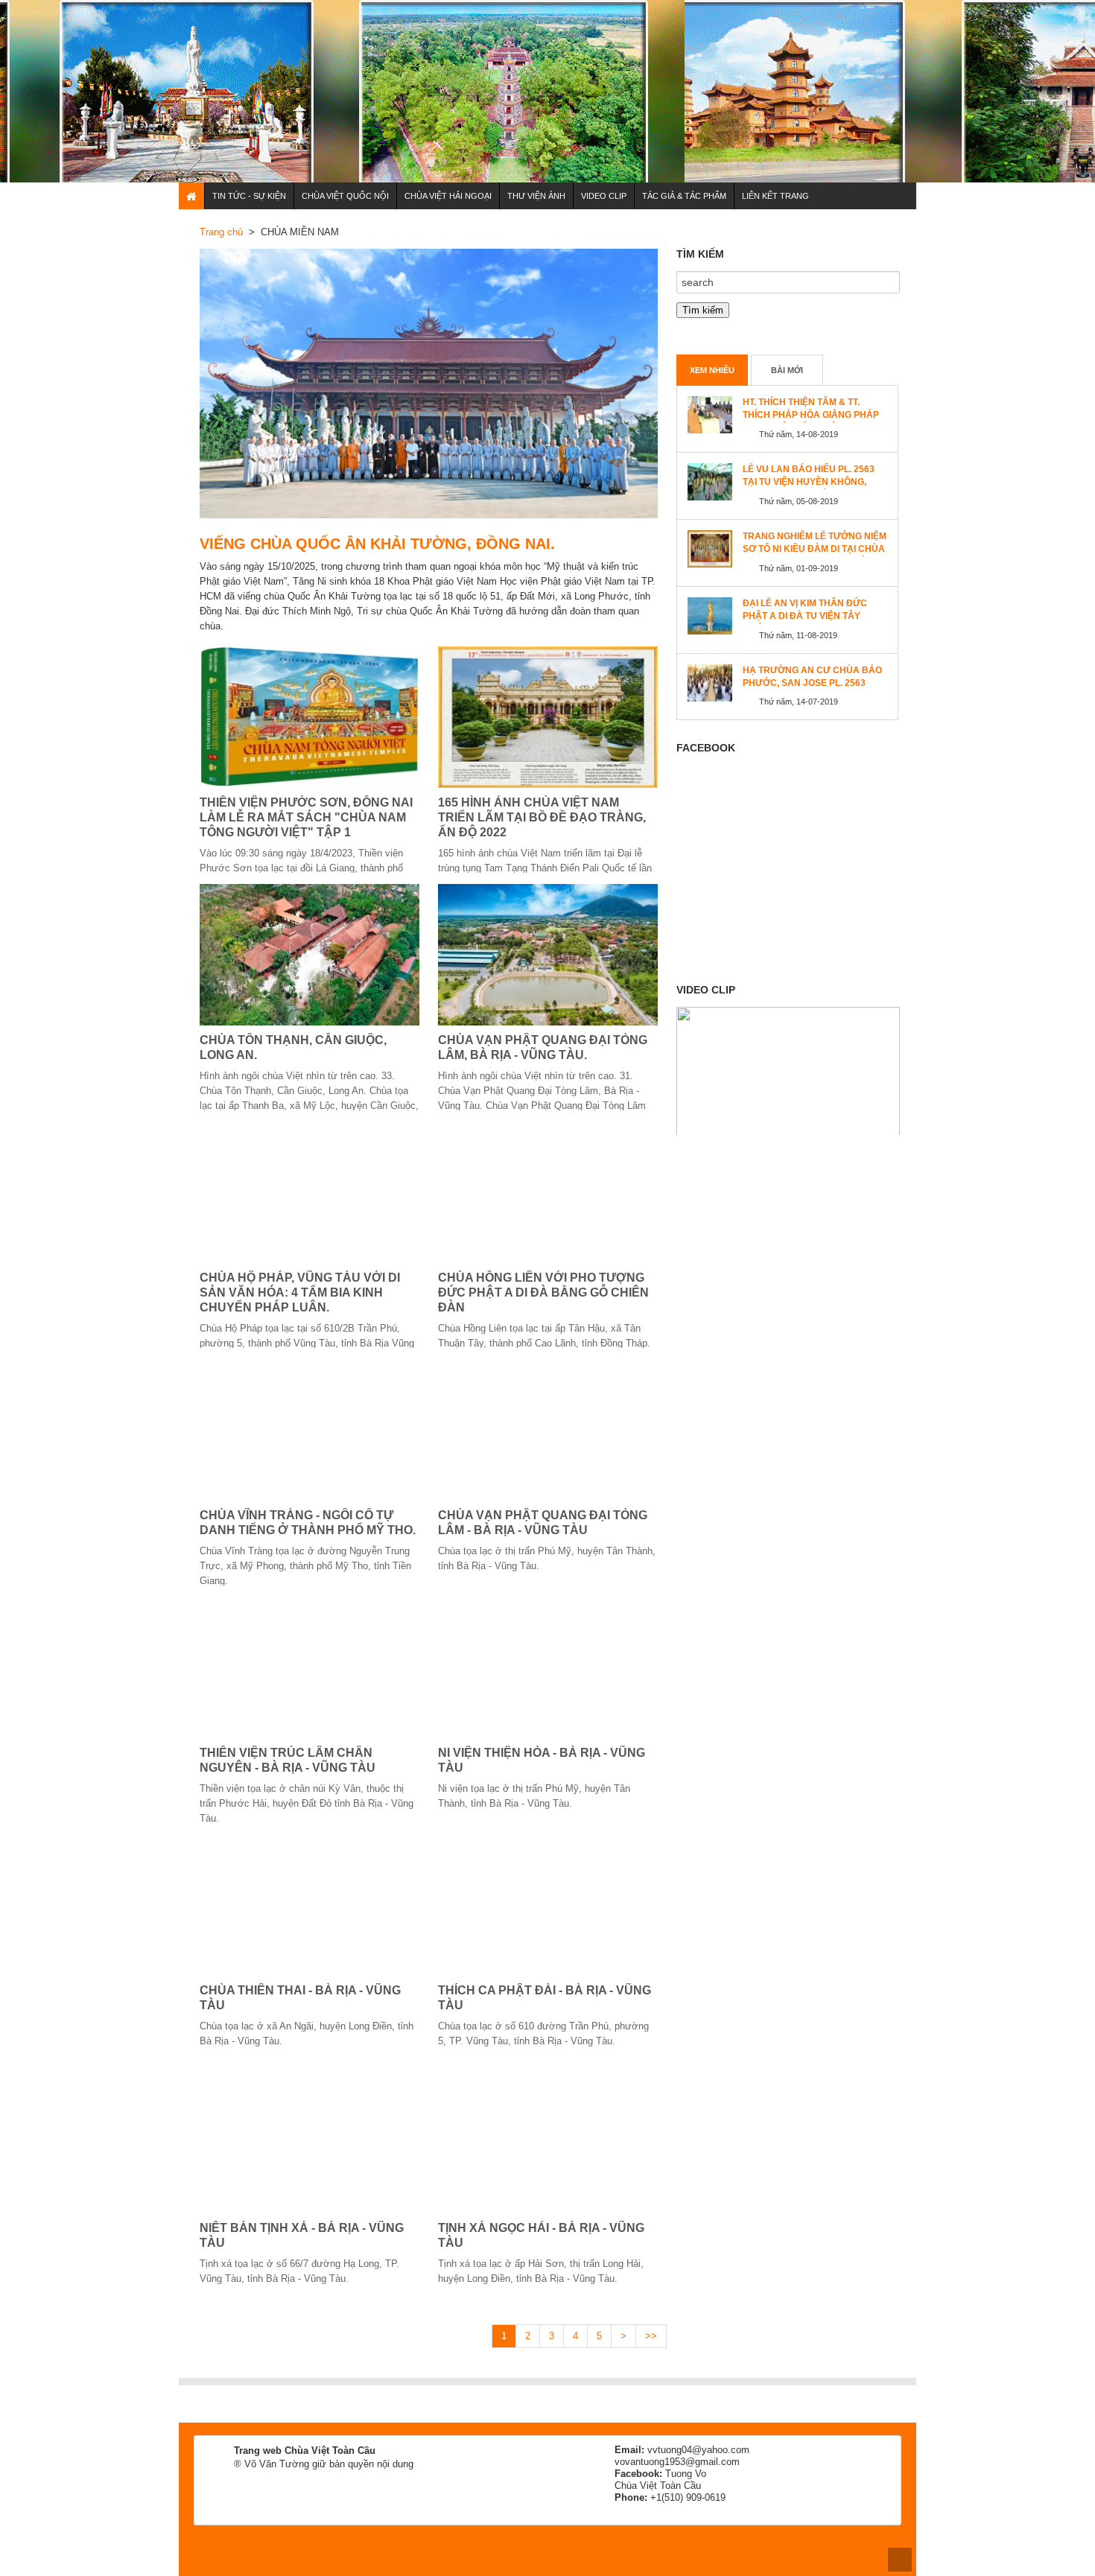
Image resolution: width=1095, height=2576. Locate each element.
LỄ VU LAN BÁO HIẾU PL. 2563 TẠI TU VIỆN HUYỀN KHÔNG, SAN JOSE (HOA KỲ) (809, 482)
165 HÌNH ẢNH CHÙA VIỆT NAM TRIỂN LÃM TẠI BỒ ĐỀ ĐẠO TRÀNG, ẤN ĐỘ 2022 (542, 817)
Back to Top (900, 2560)
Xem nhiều (712, 370)
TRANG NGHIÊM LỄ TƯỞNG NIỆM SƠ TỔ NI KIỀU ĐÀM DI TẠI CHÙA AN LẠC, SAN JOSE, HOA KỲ (815, 549)
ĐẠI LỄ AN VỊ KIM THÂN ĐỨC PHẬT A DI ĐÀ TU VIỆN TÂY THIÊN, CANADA (805, 616)
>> (651, 2336)
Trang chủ (221, 232)
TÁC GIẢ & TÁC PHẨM (684, 196)
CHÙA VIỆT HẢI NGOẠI (448, 196)
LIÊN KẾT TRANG (775, 196)
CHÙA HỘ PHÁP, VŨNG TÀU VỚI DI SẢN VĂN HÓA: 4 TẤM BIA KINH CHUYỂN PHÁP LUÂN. (300, 1292)
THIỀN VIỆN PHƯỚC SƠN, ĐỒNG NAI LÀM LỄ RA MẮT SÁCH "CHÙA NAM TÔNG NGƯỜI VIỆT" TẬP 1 (306, 817)
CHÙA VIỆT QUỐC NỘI (345, 196)
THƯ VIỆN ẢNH (536, 196)
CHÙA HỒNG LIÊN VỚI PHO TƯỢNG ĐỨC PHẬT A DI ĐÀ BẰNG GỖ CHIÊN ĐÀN (543, 1292)
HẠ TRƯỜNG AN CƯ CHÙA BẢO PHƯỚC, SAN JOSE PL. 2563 (812, 677)
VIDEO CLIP (604, 196)
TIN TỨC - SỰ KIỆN (249, 196)
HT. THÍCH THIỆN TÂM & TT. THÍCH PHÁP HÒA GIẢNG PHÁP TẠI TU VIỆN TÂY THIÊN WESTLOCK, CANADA (811, 421)
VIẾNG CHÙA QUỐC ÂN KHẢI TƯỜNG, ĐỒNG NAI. (377, 544)
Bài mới (787, 370)
